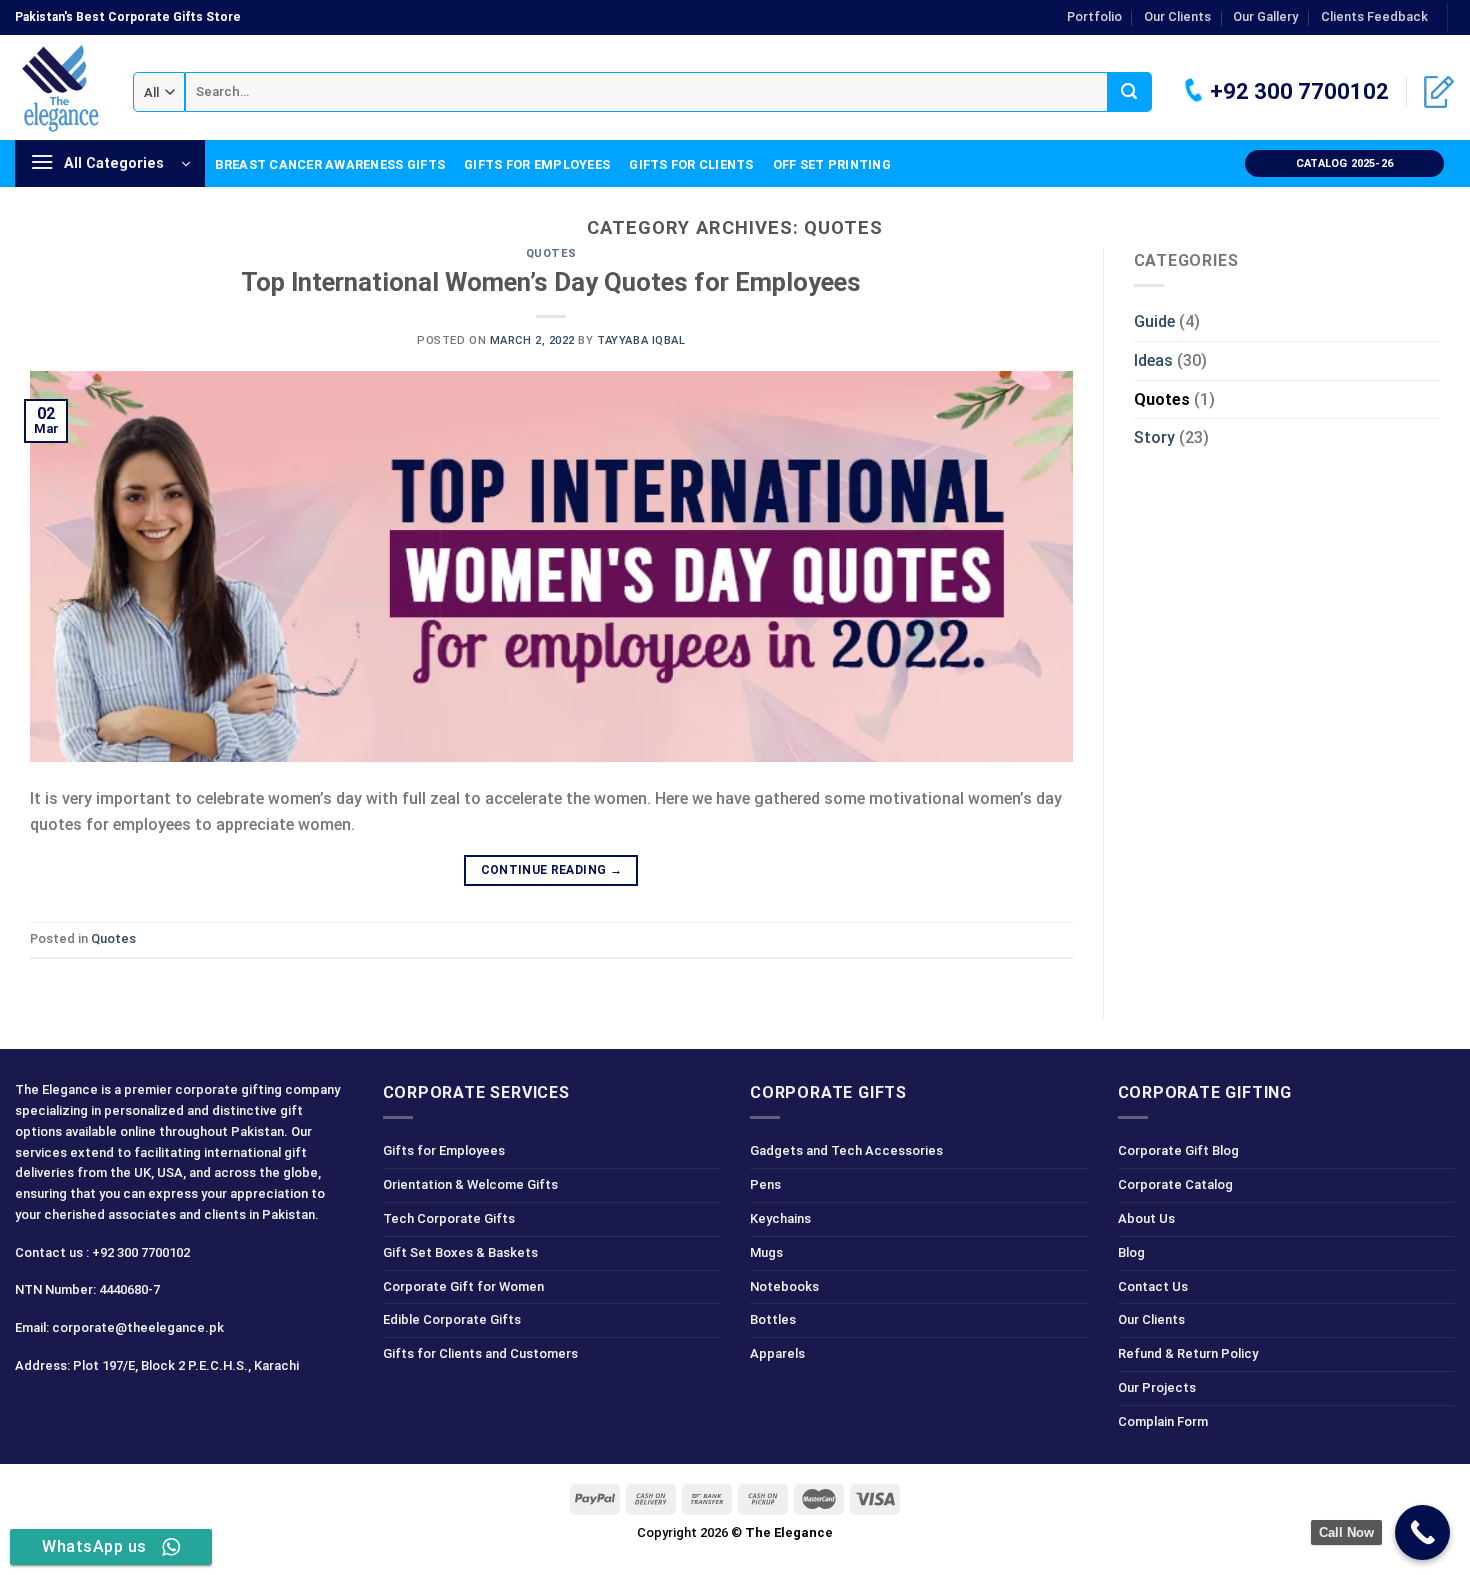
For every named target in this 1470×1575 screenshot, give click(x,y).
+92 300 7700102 (1297, 91)
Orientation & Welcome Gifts (470, 1184)
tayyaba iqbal (641, 340)
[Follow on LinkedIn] (139, 1409)
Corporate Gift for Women (463, 1286)
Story (1154, 437)
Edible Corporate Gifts (452, 1319)
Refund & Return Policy (1188, 1353)
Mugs (766, 1252)
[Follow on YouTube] (175, 1409)
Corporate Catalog (1175, 1184)
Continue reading (552, 870)
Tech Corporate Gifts (449, 1218)
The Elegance (789, 1532)
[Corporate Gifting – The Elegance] (59, 88)
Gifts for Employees (537, 164)
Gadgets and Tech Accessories (846, 1150)
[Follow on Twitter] (104, 1409)
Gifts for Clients (691, 164)
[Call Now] (1422, 1532)
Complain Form (1163, 1421)
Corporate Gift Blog (1178, 1150)
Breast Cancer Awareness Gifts (330, 164)
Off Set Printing (832, 164)
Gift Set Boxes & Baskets (460, 1252)
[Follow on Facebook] (33, 1409)
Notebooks (784, 1286)
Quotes (551, 253)
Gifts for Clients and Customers (480, 1353)
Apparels (777, 1353)
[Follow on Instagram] (68, 1409)
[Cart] (1439, 92)
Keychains (780, 1218)
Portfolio (1094, 16)
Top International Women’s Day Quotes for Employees (551, 282)
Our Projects (1157, 1387)
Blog (1131, 1252)
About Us (1146, 1218)
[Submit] (1129, 92)
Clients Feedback (1374, 16)
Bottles (773, 1319)
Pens (765, 1184)
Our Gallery (1265, 16)
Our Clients (1177, 16)
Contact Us (1153, 1286)
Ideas (1153, 360)
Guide (1154, 321)
